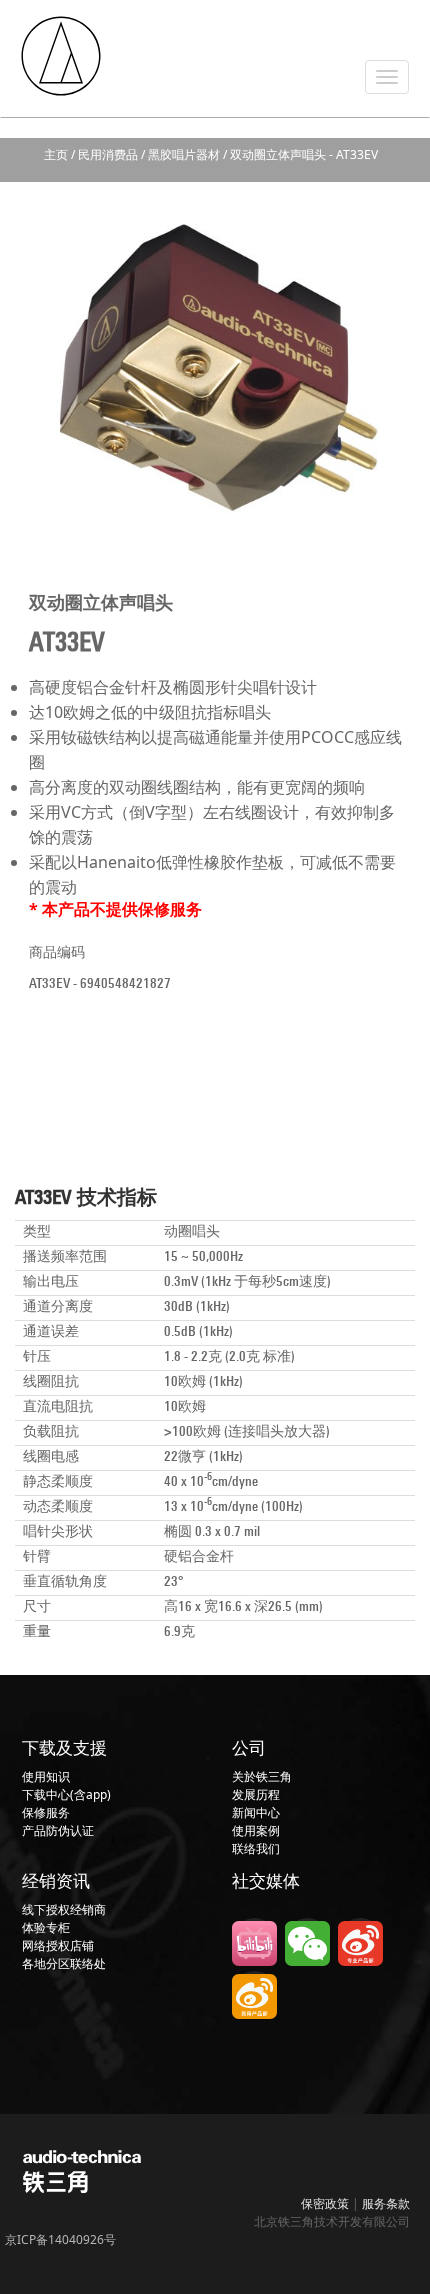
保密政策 (325, 2203)
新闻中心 (256, 1812)
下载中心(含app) (66, 1794)
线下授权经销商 (64, 1909)
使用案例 (256, 1830)
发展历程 (256, 1794)
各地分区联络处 (64, 1963)
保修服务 (46, 1812)
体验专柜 (46, 1927)
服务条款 (386, 2203)
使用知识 (46, 1776)
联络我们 (256, 1848)
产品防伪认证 (58, 1830)
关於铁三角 (262, 1776)
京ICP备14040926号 (60, 2239)
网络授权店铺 (58, 1945)
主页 (56, 154)
